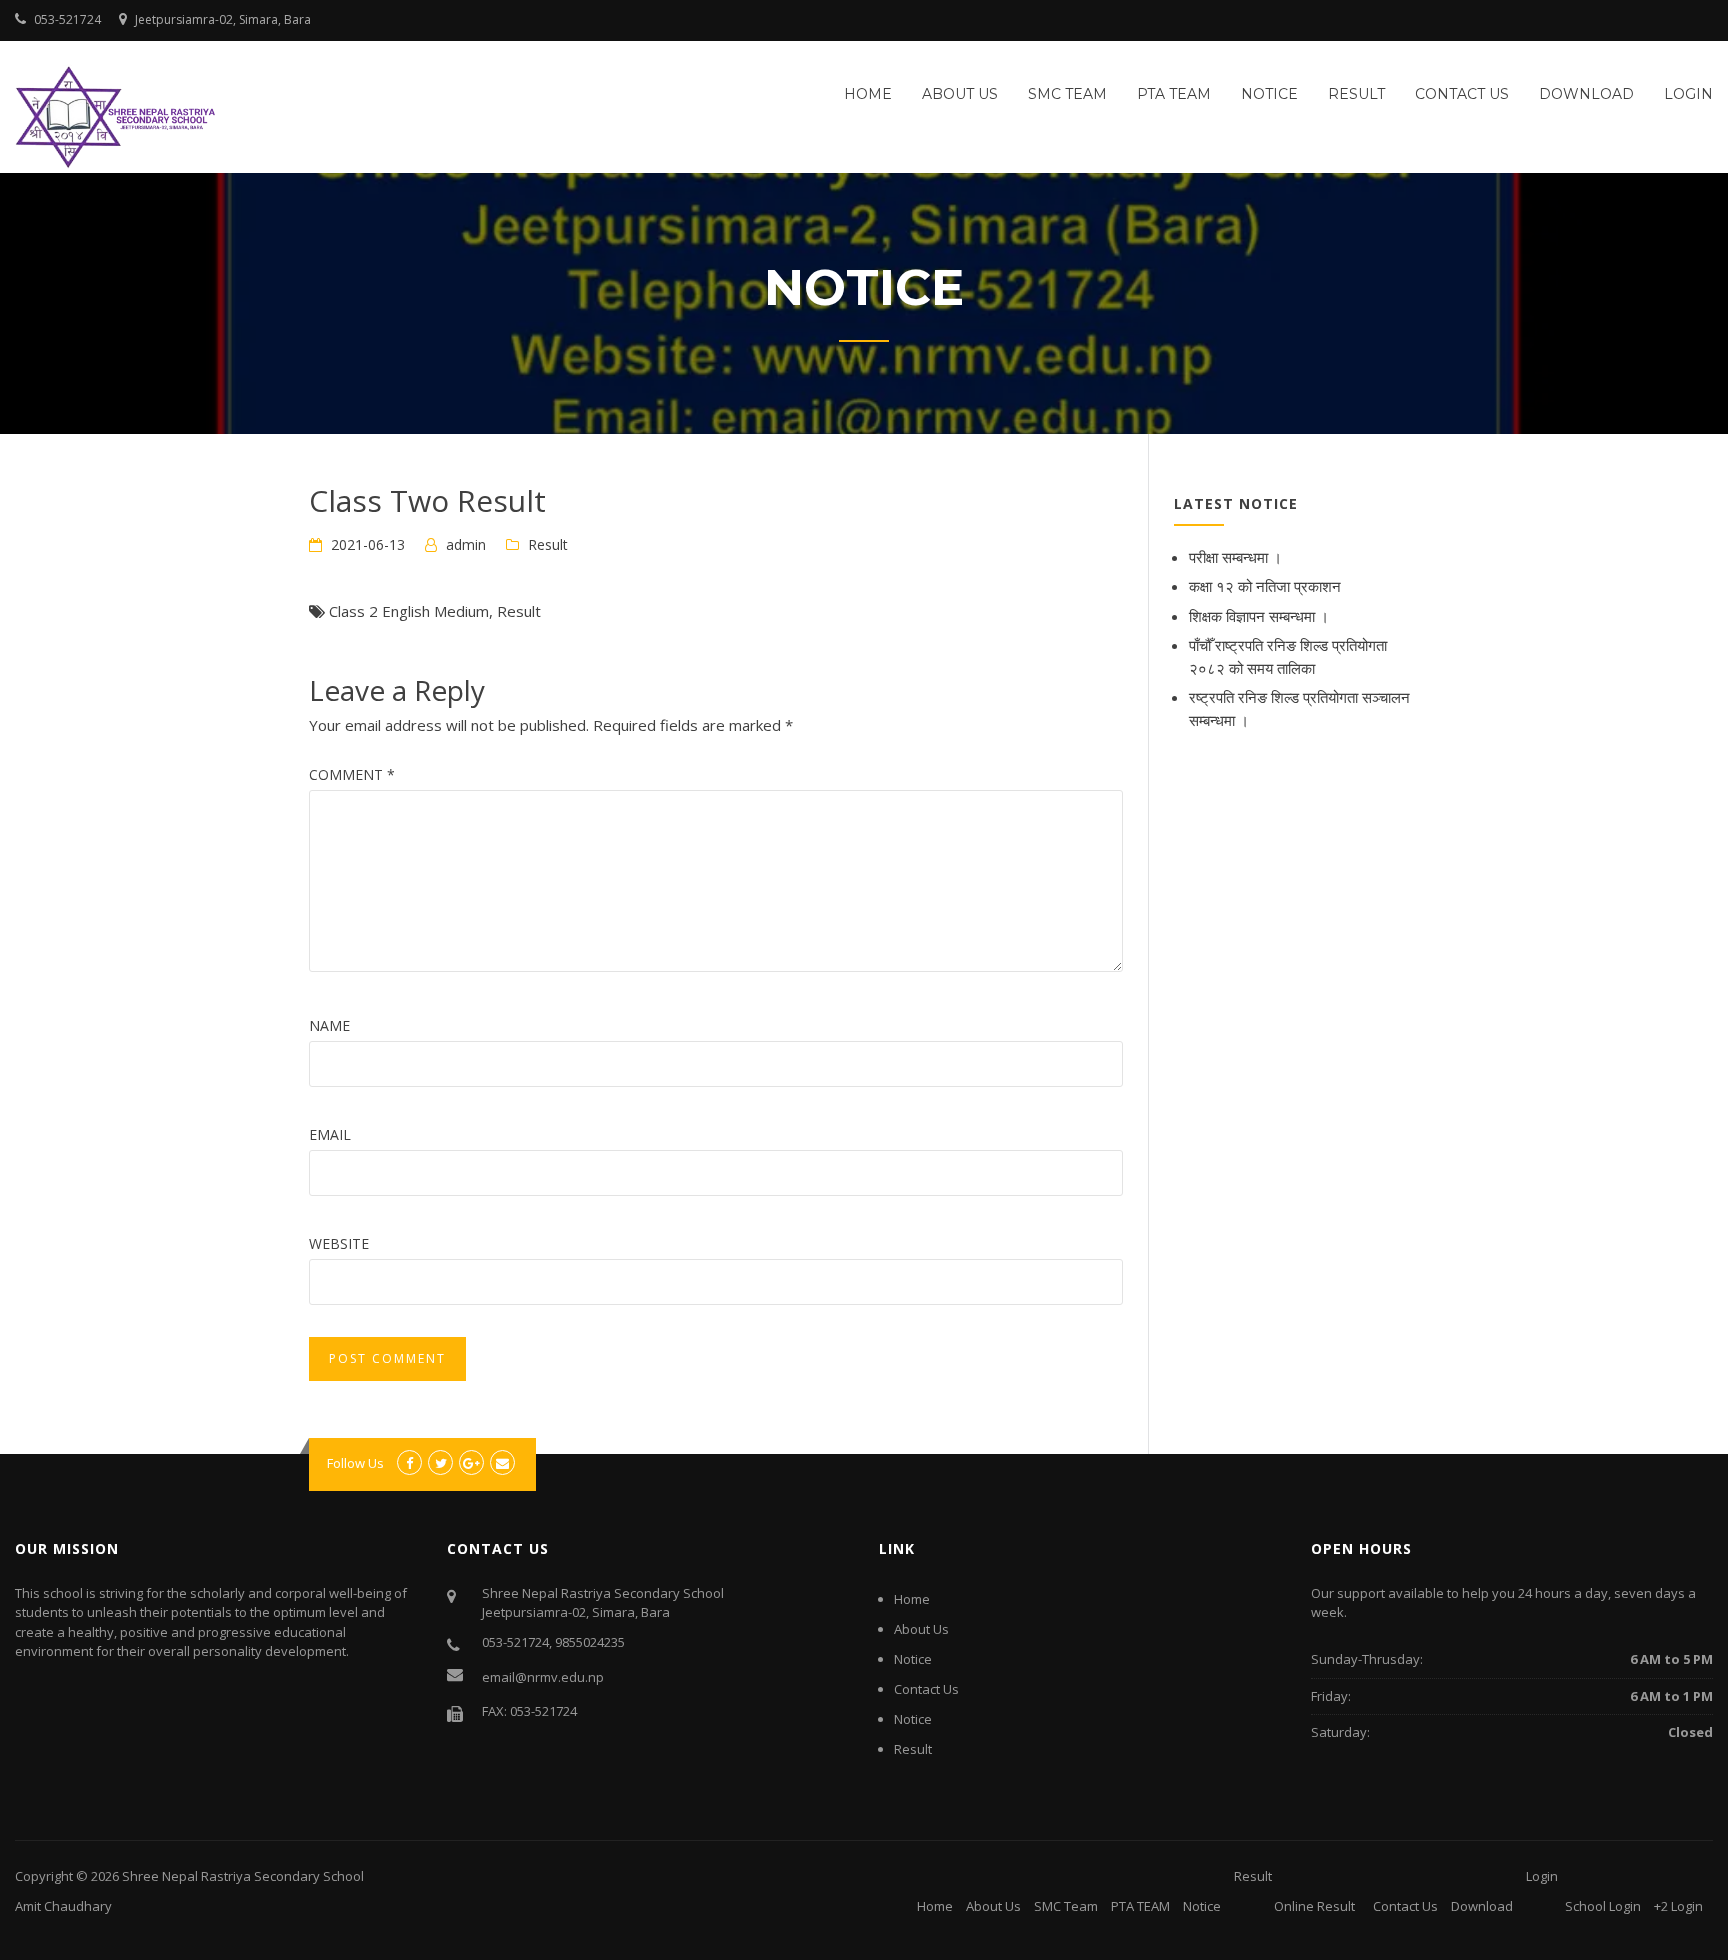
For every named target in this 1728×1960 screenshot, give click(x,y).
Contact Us (1462, 94)
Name (329, 1025)
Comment (352, 774)
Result (1356, 94)
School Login (1603, 1906)
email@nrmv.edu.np (543, 1677)
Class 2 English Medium (409, 611)
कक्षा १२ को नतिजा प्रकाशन (1265, 586)
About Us (960, 94)
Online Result (1314, 1906)
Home (868, 94)
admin (466, 544)
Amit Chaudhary (63, 1906)
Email (330, 1134)
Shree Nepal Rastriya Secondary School (243, 1876)
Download (1586, 94)
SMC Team (1067, 94)
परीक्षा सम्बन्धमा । (1235, 557)
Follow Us (355, 1463)
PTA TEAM (1174, 94)
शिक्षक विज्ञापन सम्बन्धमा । (1259, 616)
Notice (1269, 94)
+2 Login (1678, 1906)
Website (339, 1243)
